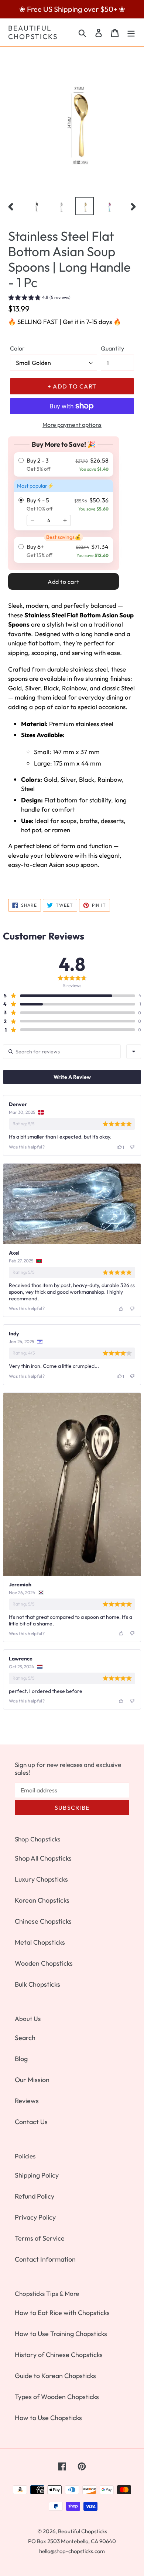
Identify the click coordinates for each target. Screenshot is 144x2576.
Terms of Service (40, 2238)
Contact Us (31, 2122)
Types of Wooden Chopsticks (57, 2397)
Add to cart (64, 582)
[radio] (64, 464)
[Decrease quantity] (32, 520)
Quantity (112, 348)
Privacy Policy (35, 2217)
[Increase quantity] (65, 520)
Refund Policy (35, 2196)
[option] (37, 206)
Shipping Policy (37, 2175)
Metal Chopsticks (40, 1942)
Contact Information (45, 2259)
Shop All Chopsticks (43, 1858)
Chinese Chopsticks (43, 1921)
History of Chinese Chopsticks (59, 2355)
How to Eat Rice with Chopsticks (62, 2313)
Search (25, 2038)
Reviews (27, 2101)
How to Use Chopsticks (48, 2418)
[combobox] (134, 1052)
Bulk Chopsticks (37, 1984)
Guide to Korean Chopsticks (55, 2376)
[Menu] (131, 32)
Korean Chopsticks (42, 1900)
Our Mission (32, 2080)
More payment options (72, 425)
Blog (21, 2059)
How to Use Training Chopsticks (61, 2334)
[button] (39, 298)
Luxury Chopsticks (41, 1879)
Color (17, 348)
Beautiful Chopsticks (33, 32)
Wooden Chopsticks (44, 1963)
